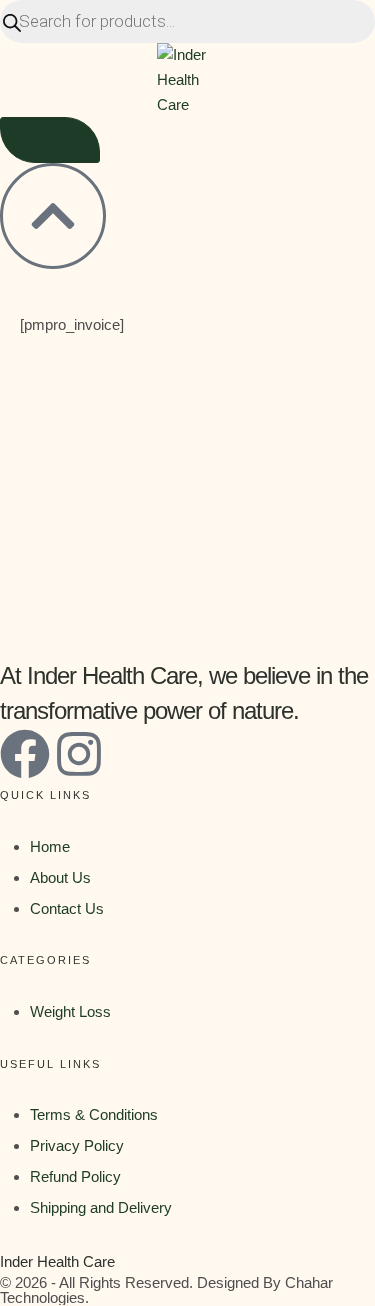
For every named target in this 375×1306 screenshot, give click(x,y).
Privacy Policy (77, 1145)
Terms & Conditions (94, 1114)
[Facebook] (25, 754)
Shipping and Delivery (101, 1207)
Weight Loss (70, 1011)
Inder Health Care (57, 1261)
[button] (50, 140)
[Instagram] (79, 754)
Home (50, 846)
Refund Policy (75, 1176)
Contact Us (67, 908)
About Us (60, 877)
